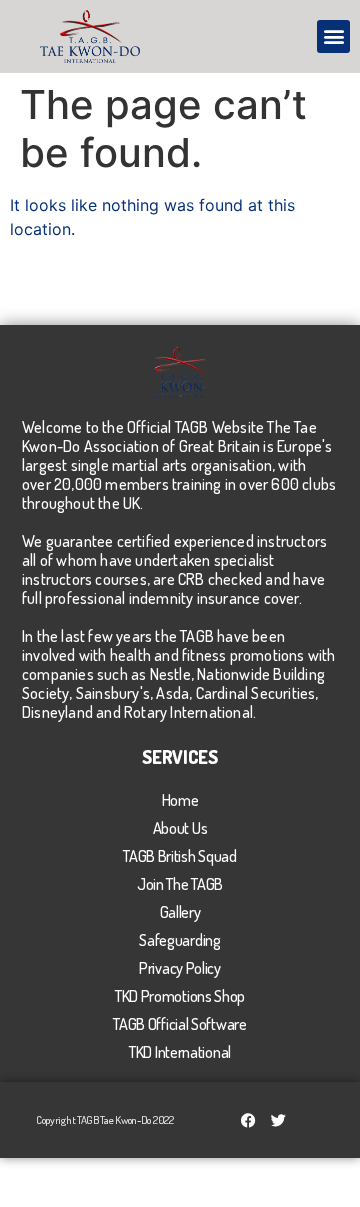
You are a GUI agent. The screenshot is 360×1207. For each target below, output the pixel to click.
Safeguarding (179, 940)
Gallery (180, 912)
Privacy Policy (180, 968)
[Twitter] (278, 1120)
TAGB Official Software (179, 1024)
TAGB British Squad (180, 856)
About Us (180, 828)
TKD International (180, 1052)
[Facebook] (248, 1120)
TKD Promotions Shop (180, 996)
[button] (333, 36)
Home (180, 800)
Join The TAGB (180, 884)
